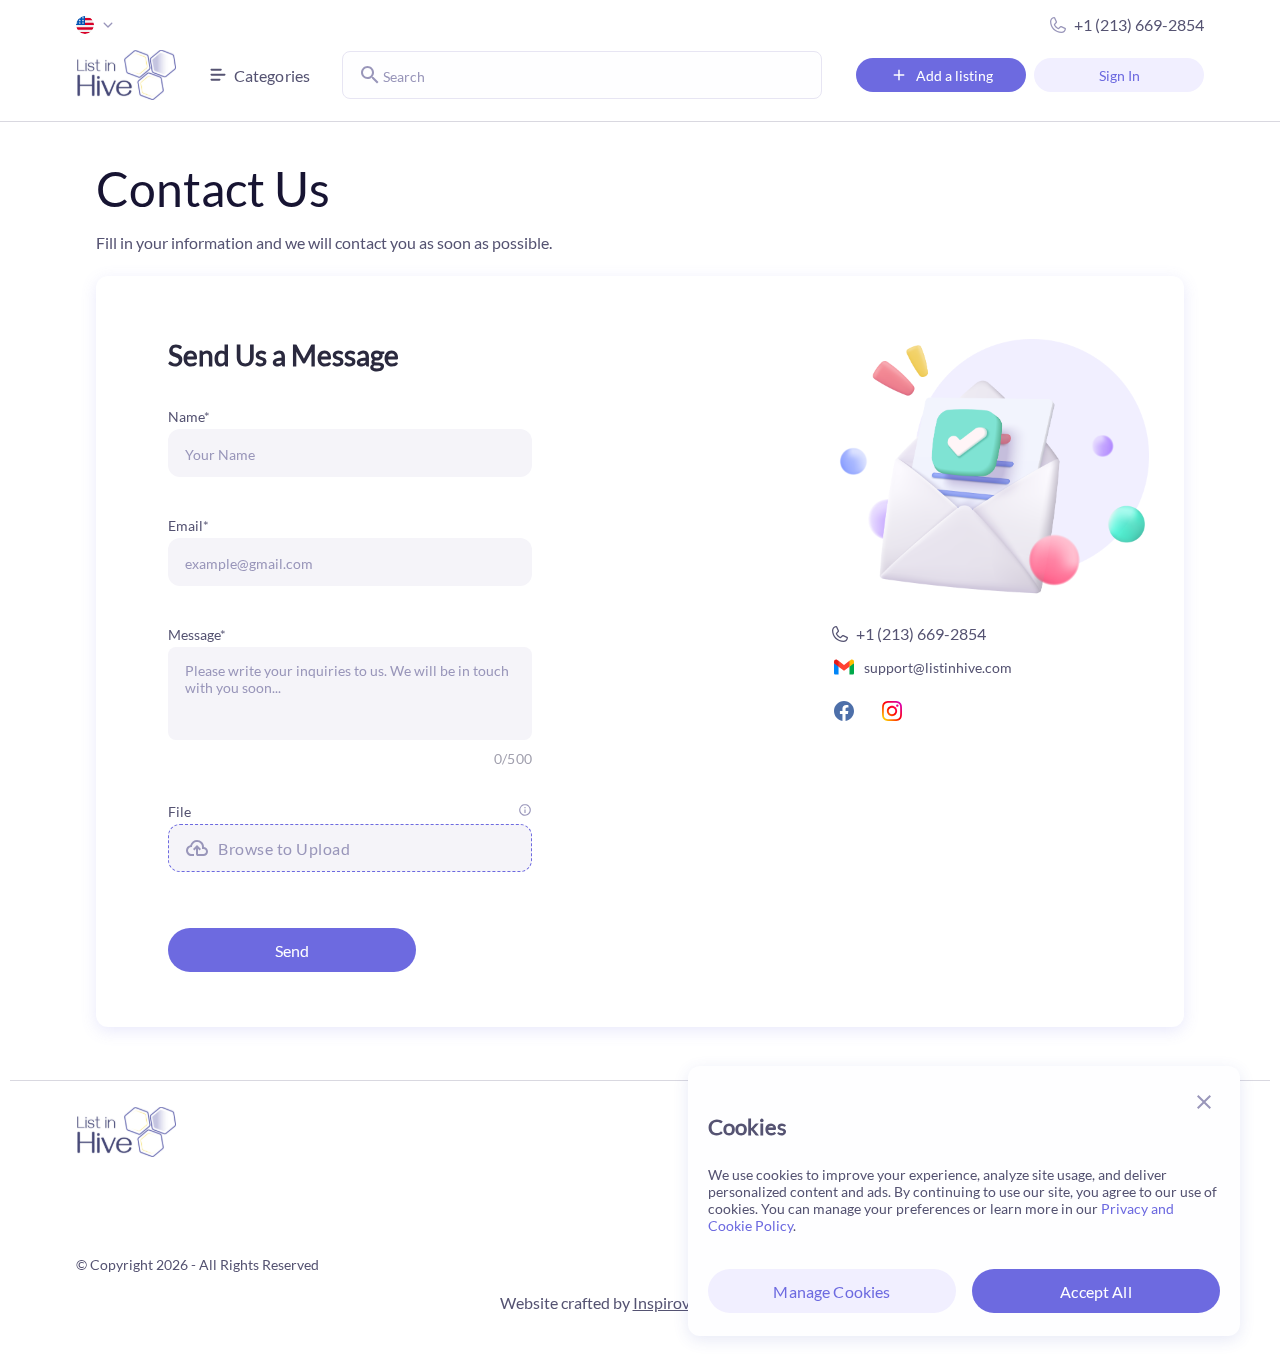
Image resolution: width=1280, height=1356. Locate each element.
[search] (370, 75)
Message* (197, 634)
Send (292, 950)
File (179, 811)
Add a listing (954, 75)
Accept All (1096, 1291)
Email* (188, 525)
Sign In (1119, 75)
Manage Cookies (831, 1291)
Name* (189, 416)
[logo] (126, 75)
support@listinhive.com (938, 667)
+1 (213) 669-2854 (1139, 24)
